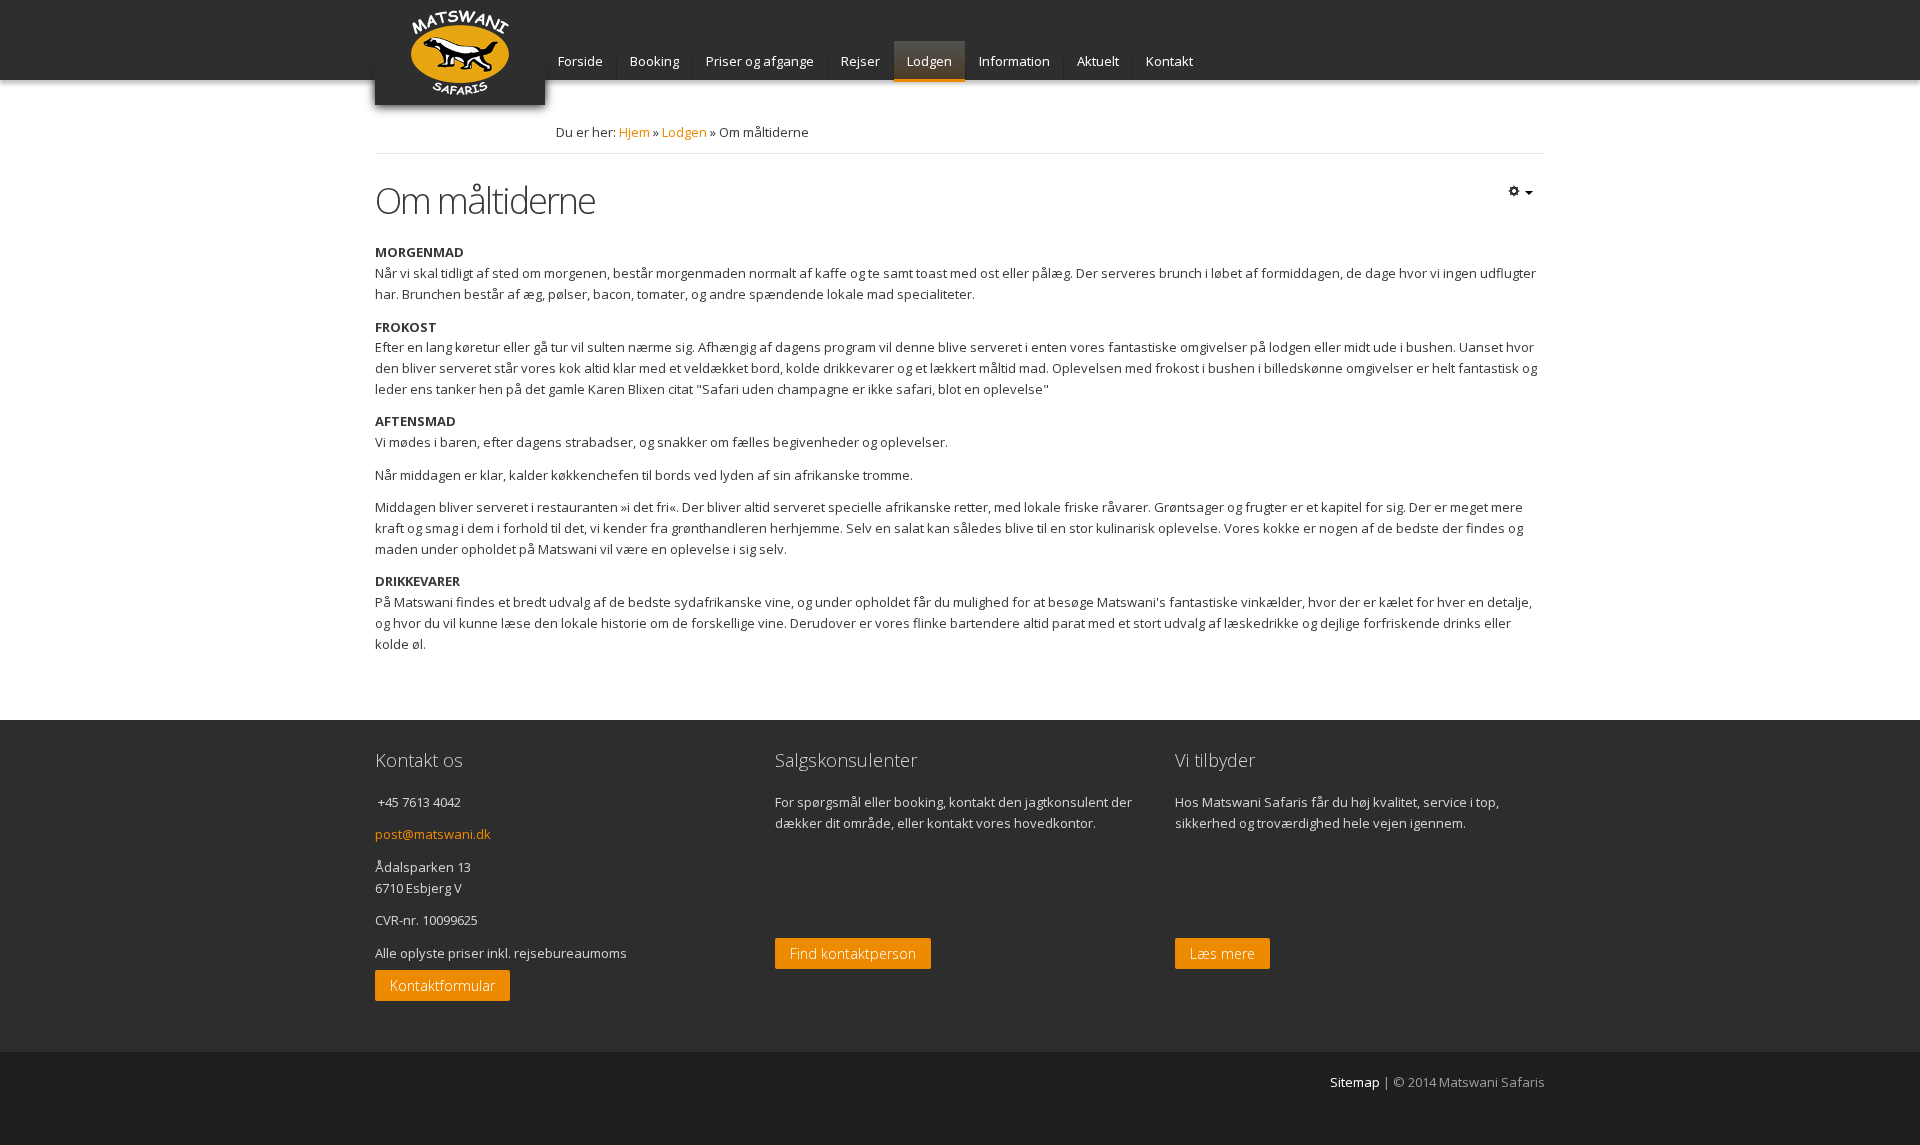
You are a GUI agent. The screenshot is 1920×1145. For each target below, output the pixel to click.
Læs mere (1222, 953)
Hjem (634, 132)
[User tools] (1520, 193)
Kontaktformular (442, 985)
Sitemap (1355, 1082)
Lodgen (684, 132)
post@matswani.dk (433, 834)
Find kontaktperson (853, 953)
